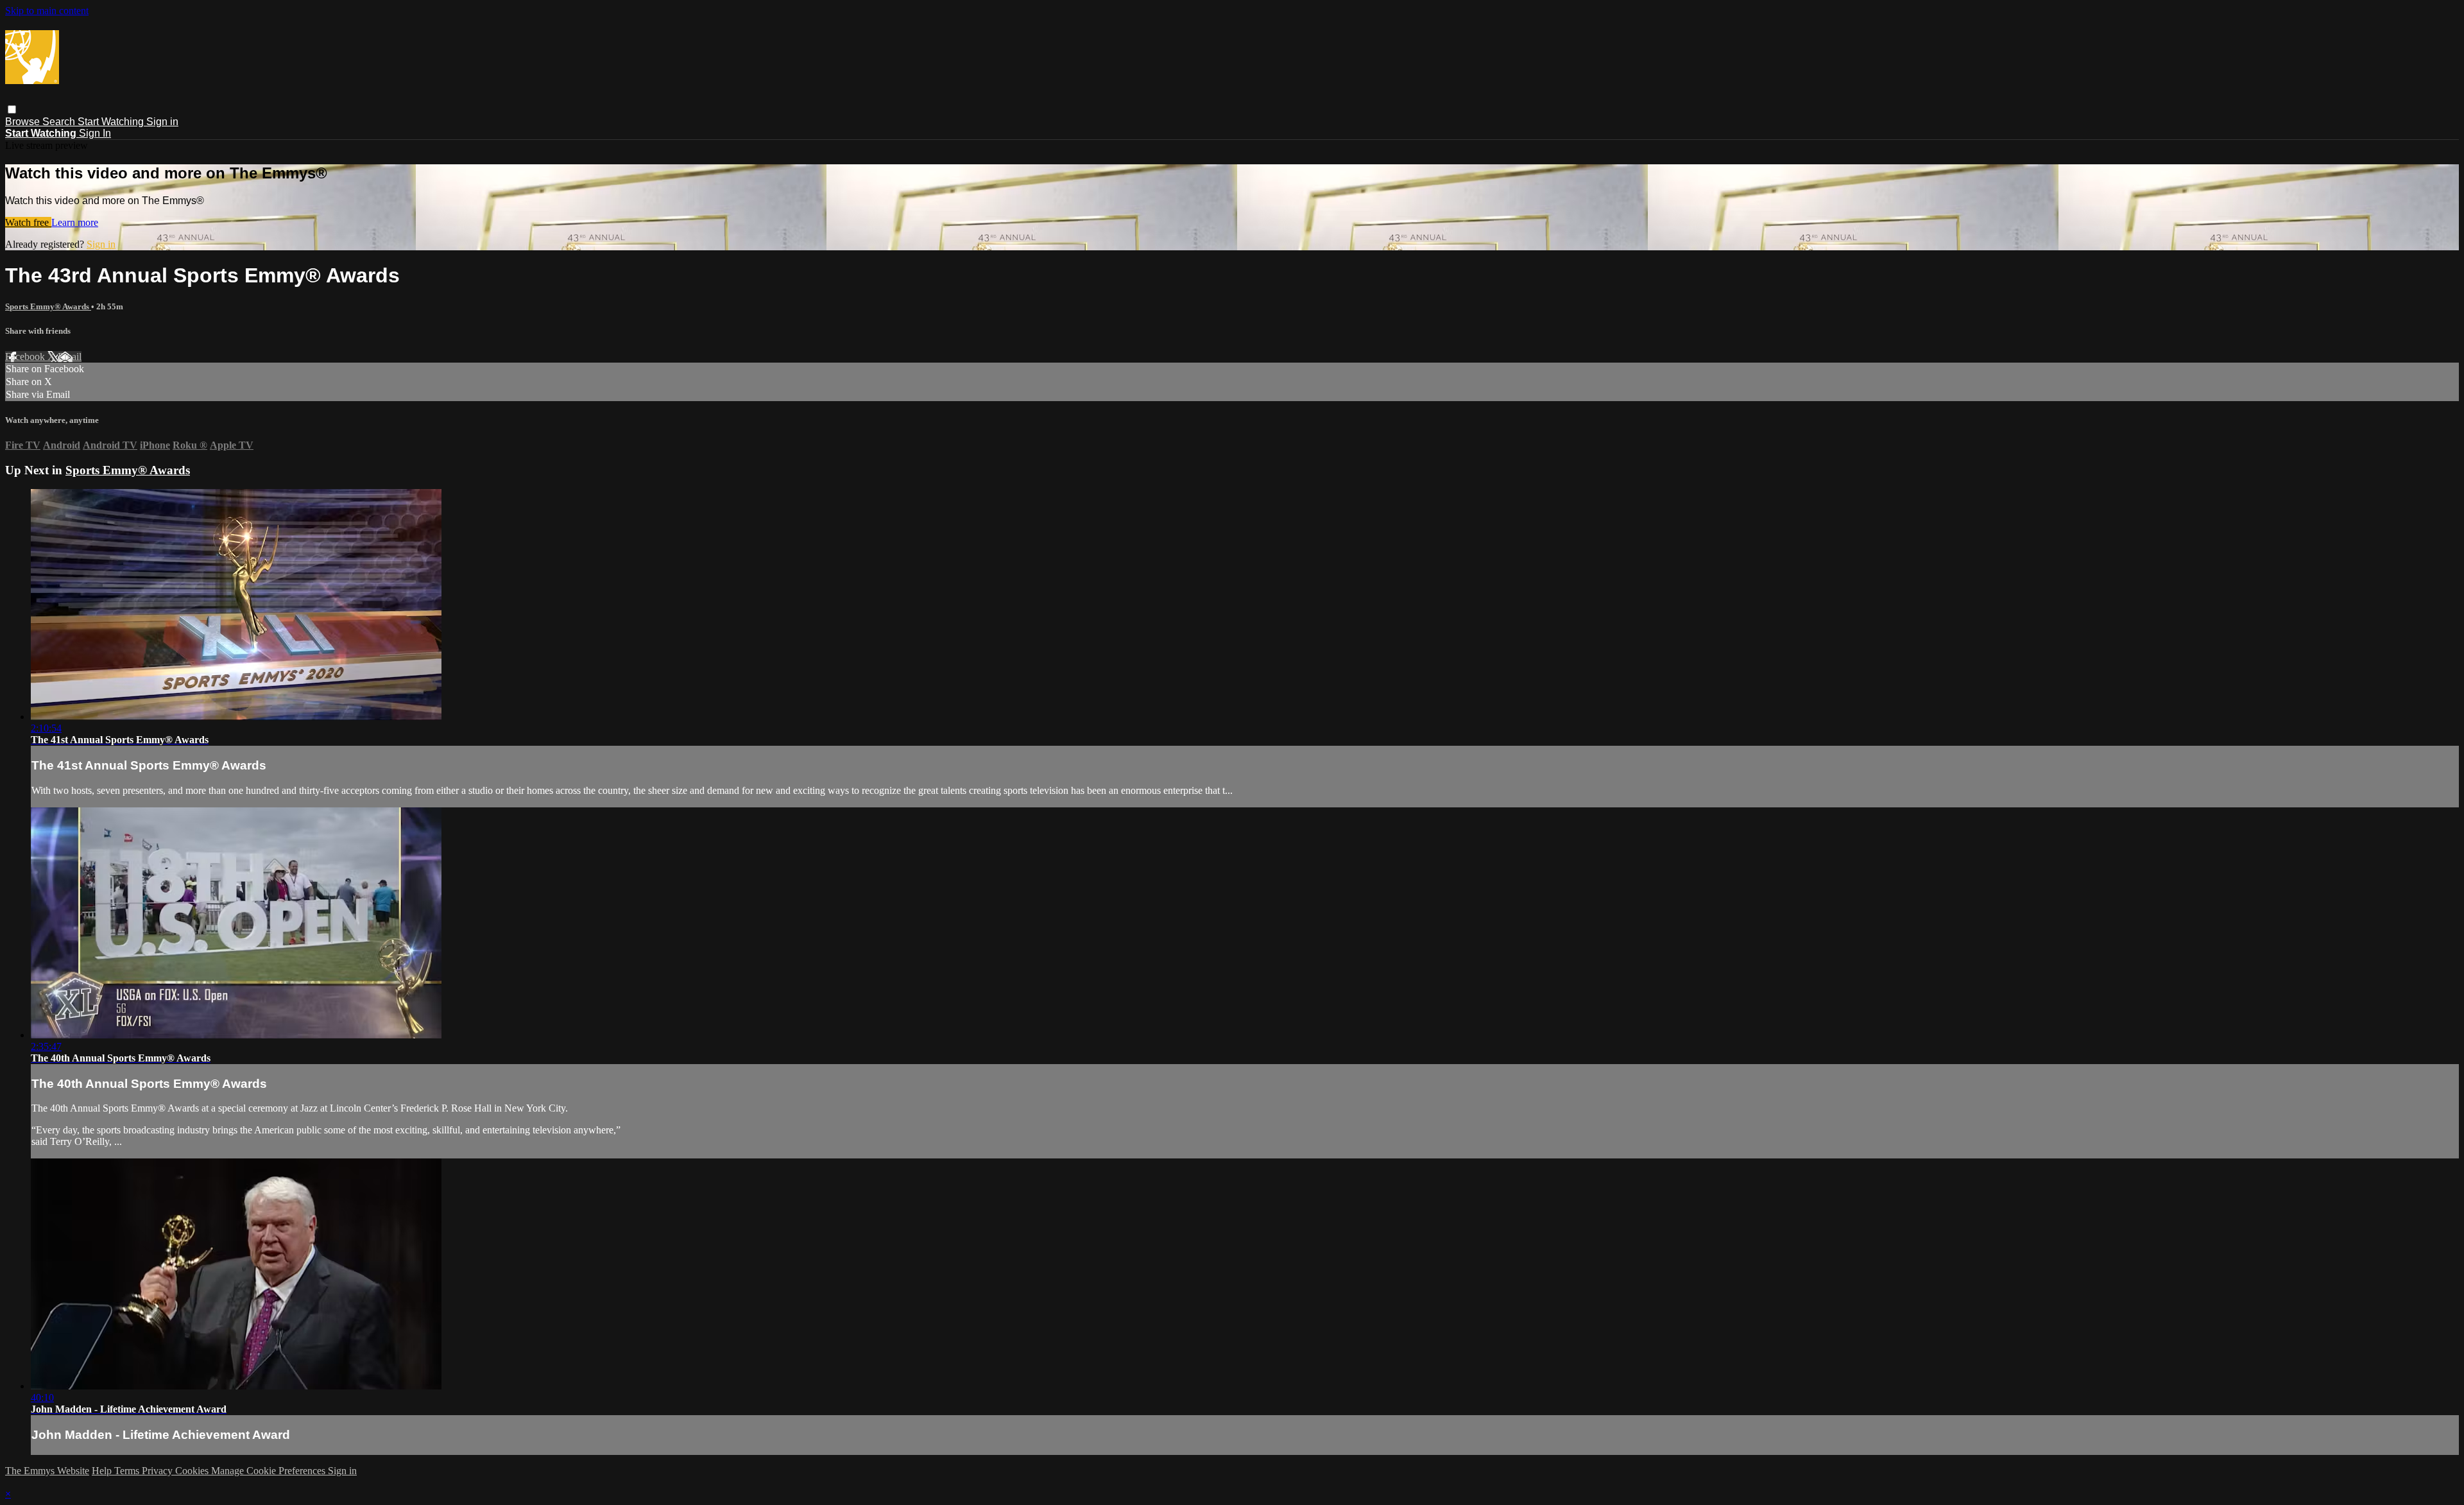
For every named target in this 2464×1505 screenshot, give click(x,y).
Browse (24, 122)
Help (103, 1471)
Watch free (28, 222)
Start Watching (112, 122)
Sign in (162, 122)
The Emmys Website (47, 1471)
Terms (128, 1471)
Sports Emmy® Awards (48, 306)
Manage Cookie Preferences (269, 1471)
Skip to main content (47, 11)
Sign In (95, 133)
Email (70, 357)
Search (60, 122)
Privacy (158, 1471)
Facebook (26, 357)
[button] (12, 109)
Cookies (193, 1471)
